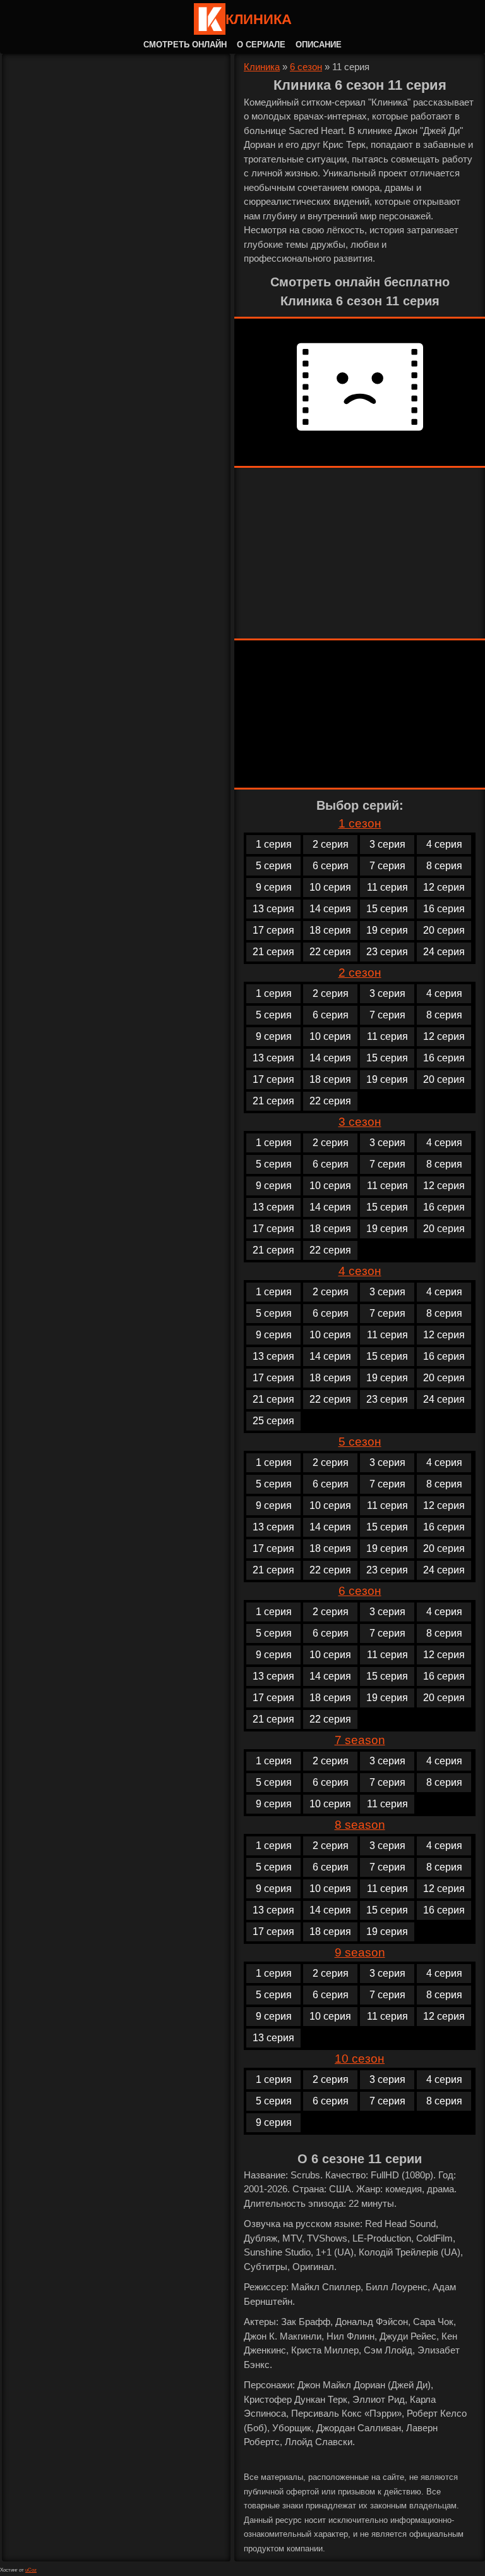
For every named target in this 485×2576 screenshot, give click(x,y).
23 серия (387, 952)
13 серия (273, 909)
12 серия (444, 887)
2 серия (331, 844)
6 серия (331, 866)
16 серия (444, 909)
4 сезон (360, 1271)
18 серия (330, 930)
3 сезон (360, 1122)
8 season (360, 1825)
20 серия (444, 930)
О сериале (261, 45)
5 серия (274, 866)
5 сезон (360, 1442)
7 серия (387, 866)
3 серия (387, 844)
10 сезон (360, 2059)
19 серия (387, 930)
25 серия (273, 1421)
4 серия (444, 844)
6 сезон (306, 67)
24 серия (444, 952)
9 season (360, 1952)
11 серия (387, 887)
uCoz (31, 2570)
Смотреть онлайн (185, 45)
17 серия (273, 930)
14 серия (330, 909)
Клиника (259, 19)
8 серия (444, 866)
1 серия (274, 844)
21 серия (273, 952)
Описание (319, 45)
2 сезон (360, 973)
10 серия (330, 887)
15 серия (387, 909)
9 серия (274, 887)
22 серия (330, 952)
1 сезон (360, 823)
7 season (360, 1740)
